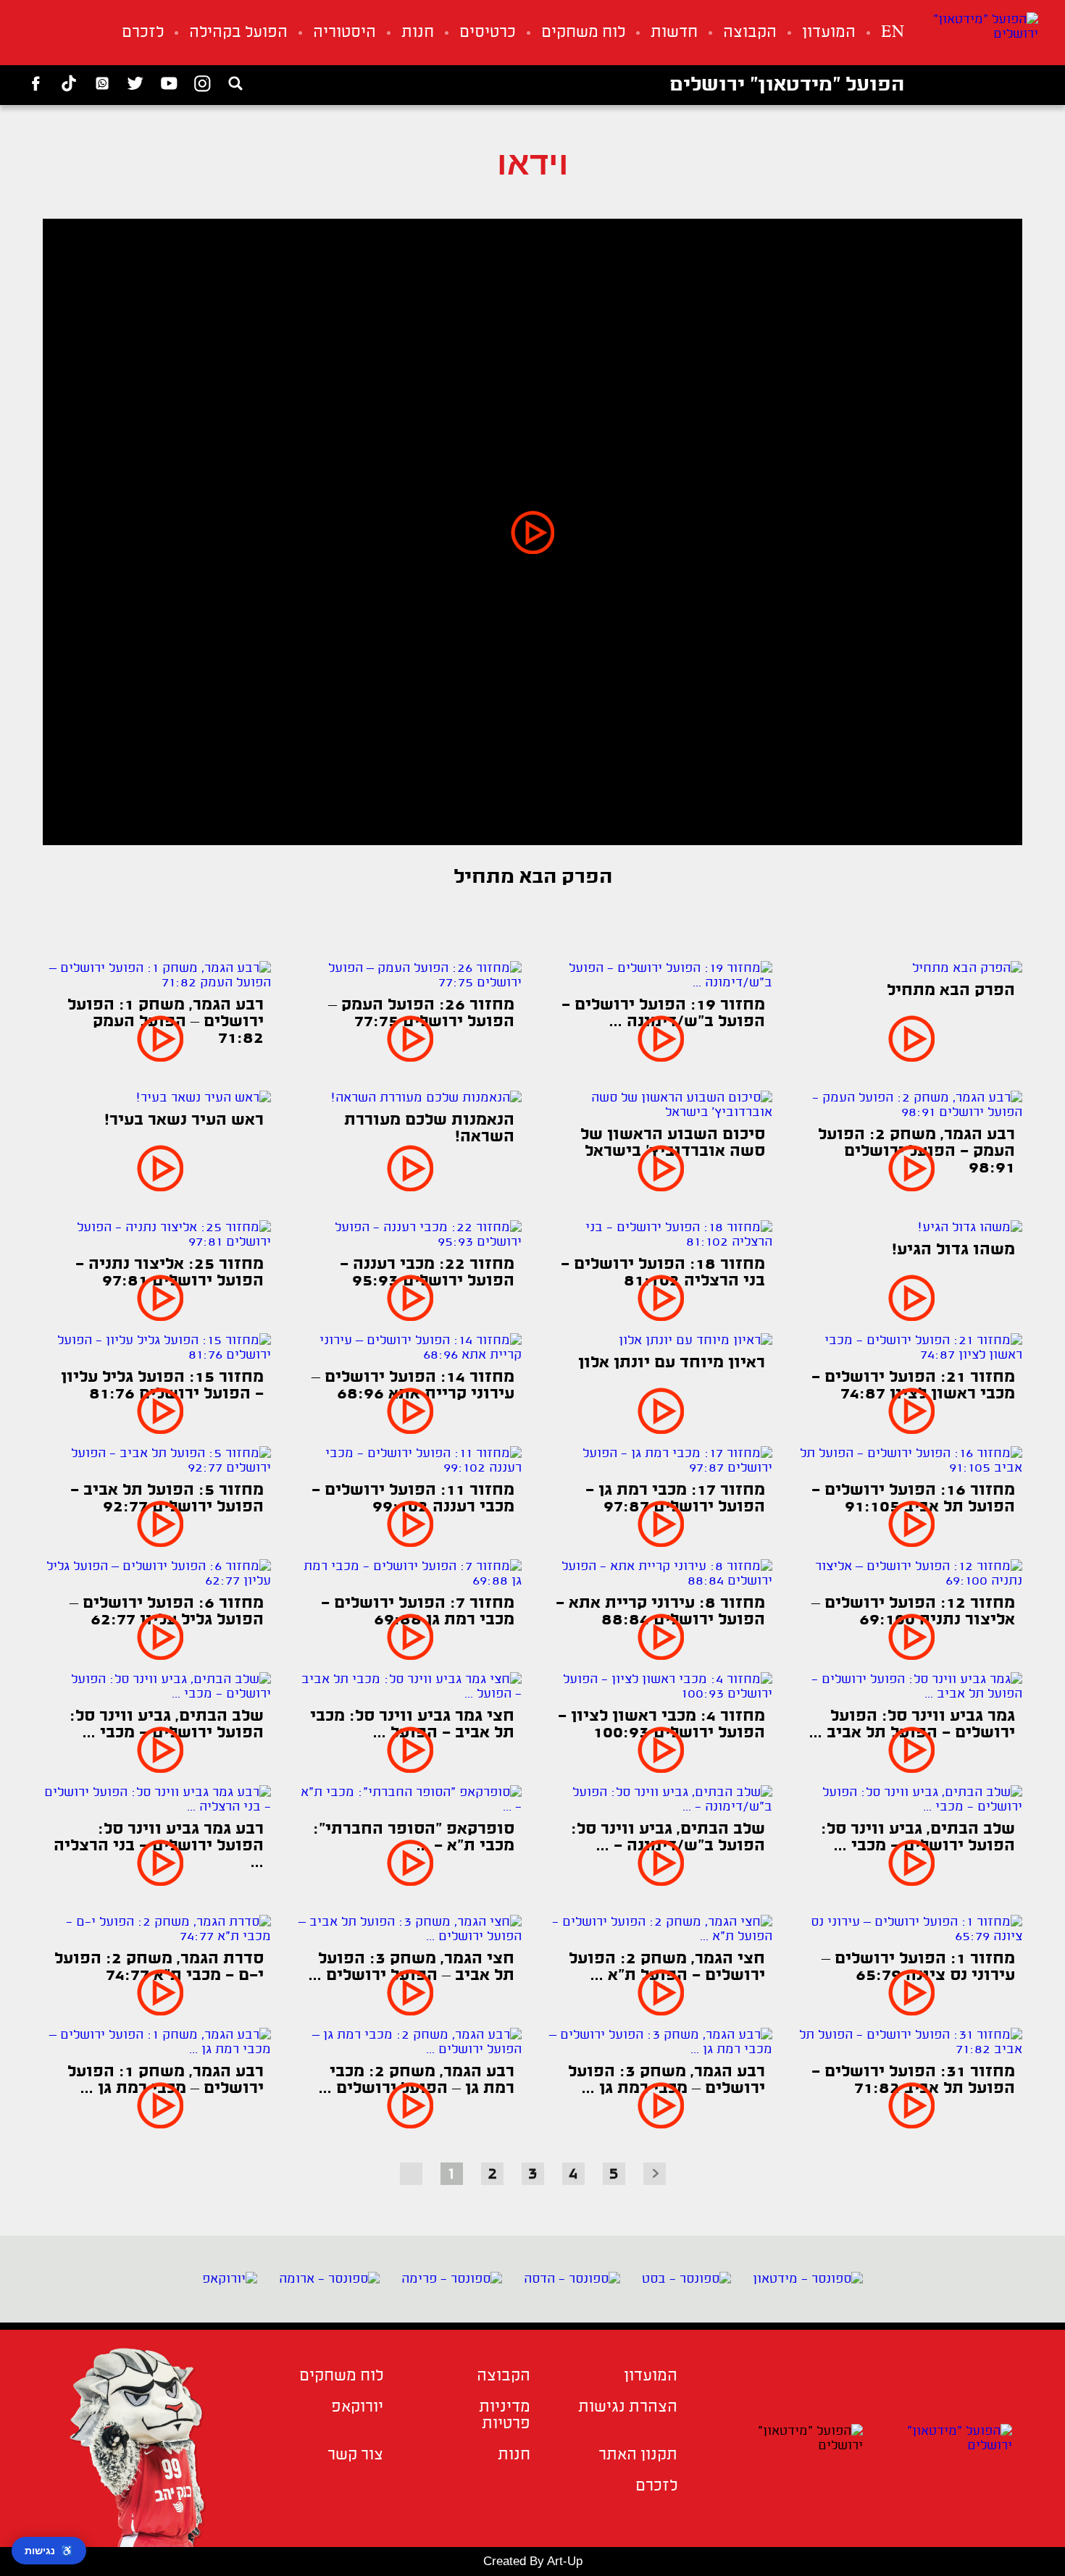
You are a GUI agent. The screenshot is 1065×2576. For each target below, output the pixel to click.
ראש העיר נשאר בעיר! (184, 1121)
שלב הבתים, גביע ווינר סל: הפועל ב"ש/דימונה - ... (668, 1838)
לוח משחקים (583, 33)
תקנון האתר (638, 2455)
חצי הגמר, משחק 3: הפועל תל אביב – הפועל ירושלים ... (412, 1968)
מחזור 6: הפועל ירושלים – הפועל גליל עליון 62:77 (167, 1612)
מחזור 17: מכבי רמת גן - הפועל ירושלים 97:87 (675, 1499)
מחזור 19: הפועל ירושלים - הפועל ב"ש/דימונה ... (663, 1014)
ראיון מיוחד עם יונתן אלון (672, 1363)
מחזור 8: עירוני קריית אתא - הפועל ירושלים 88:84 (660, 1612)
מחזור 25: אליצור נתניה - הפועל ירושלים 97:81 (170, 1273)
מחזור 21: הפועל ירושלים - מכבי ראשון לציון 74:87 (913, 1386)
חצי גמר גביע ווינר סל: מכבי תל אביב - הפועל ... (412, 1725)
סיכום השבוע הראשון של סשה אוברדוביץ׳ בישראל (673, 1144)
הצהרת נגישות (628, 2408)
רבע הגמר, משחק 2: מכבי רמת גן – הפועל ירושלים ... (417, 2081)
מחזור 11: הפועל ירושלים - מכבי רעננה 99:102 (413, 1499)
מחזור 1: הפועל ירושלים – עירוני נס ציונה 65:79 (918, 1968)
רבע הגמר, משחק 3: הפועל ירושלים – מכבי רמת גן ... (667, 2081)
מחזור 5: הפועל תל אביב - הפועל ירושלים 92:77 (167, 1499)
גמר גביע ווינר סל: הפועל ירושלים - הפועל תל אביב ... (912, 1725)
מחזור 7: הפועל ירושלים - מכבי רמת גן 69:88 (418, 1612)
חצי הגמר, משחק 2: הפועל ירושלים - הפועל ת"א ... (667, 1968)
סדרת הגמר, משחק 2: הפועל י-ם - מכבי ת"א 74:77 (159, 1968)
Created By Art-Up (533, 2561)
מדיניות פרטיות (505, 2416)
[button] (532, 532)
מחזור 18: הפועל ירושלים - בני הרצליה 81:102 (663, 1273)
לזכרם (143, 33)
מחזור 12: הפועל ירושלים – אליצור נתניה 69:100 (913, 1612)
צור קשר (355, 2455)
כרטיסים (488, 33)
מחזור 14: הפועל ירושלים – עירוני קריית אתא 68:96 (413, 1386)
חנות (418, 33)
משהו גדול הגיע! (953, 1250)
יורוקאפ (357, 2408)
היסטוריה (344, 33)
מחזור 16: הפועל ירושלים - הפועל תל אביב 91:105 (913, 1499)
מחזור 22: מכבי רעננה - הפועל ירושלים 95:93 (427, 1273)
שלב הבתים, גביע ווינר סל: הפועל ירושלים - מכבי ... (167, 1725)
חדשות (674, 33)
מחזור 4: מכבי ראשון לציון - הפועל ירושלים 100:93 (661, 1725)
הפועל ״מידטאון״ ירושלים (787, 85)
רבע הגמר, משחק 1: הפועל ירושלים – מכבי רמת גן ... (166, 2081)
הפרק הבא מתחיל (951, 991)
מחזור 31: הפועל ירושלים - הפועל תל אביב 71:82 (913, 2081)
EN (893, 33)
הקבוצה (750, 33)
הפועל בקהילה (238, 33)
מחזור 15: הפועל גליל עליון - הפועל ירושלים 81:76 (162, 1386)
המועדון (829, 33)
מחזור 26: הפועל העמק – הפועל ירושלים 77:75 (421, 1014)
